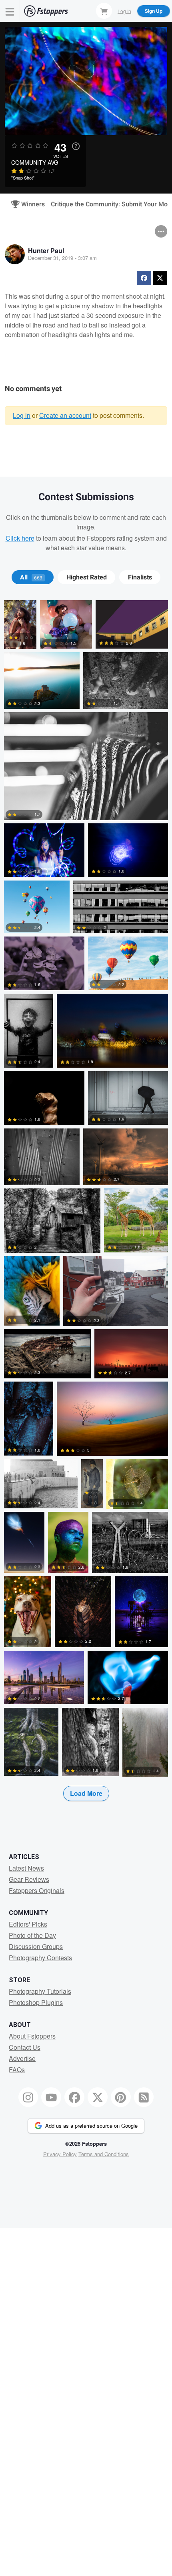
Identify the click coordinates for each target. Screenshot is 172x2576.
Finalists (140, 577)
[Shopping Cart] (104, 11)
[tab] (33, 577)
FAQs (17, 2070)
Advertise (22, 2058)
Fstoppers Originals (37, 1890)
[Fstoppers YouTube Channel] (51, 2097)
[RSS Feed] (144, 2097)
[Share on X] (160, 278)
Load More (86, 1793)
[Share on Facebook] (144, 278)
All (31, 577)
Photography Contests (40, 1958)
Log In (124, 11)
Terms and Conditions (104, 2154)
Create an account (65, 415)
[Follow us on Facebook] (74, 2097)
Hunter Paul (46, 251)
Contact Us (25, 2047)
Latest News (26, 1868)
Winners (30, 204)
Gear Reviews (29, 1879)
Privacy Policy (60, 2154)
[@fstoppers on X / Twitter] (98, 2097)
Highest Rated (87, 577)
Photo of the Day (32, 1935)
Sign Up (154, 11)
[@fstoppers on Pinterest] (121, 2097)
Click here (20, 538)
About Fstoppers (32, 2036)
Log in (22, 415)
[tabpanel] (86, 1213)
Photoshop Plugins (36, 2002)
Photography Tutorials (40, 1991)
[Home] (46, 11)
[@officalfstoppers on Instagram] (28, 2097)
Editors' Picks (28, 1924)
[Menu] (10, 11)
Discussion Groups (36, 1946)
